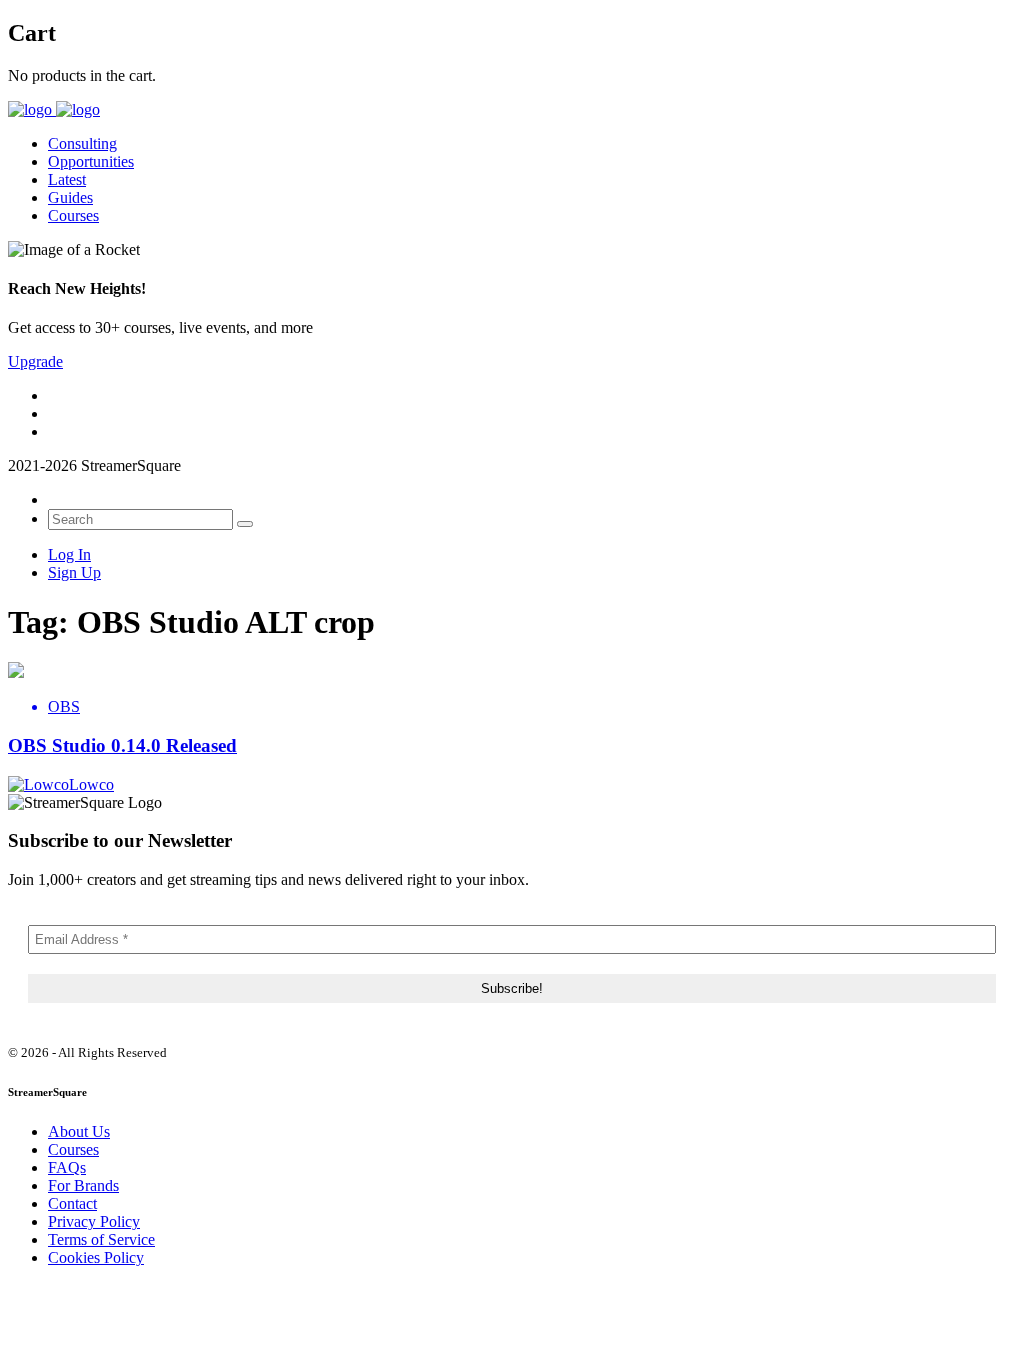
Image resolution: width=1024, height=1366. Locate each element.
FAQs (67, 1167)
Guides (70, 197)
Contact (72, 1203)
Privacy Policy (94, 1221)
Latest (67, 179)
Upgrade (35, 361)
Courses (73, 215)
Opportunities (91, 161)
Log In (69, 554)
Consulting (82, 143)
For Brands (83, 1185)
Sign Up (74, 572)
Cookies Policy (96, 1257)
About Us (79, 1131)
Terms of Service (101, 1239)
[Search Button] (245, 524)
